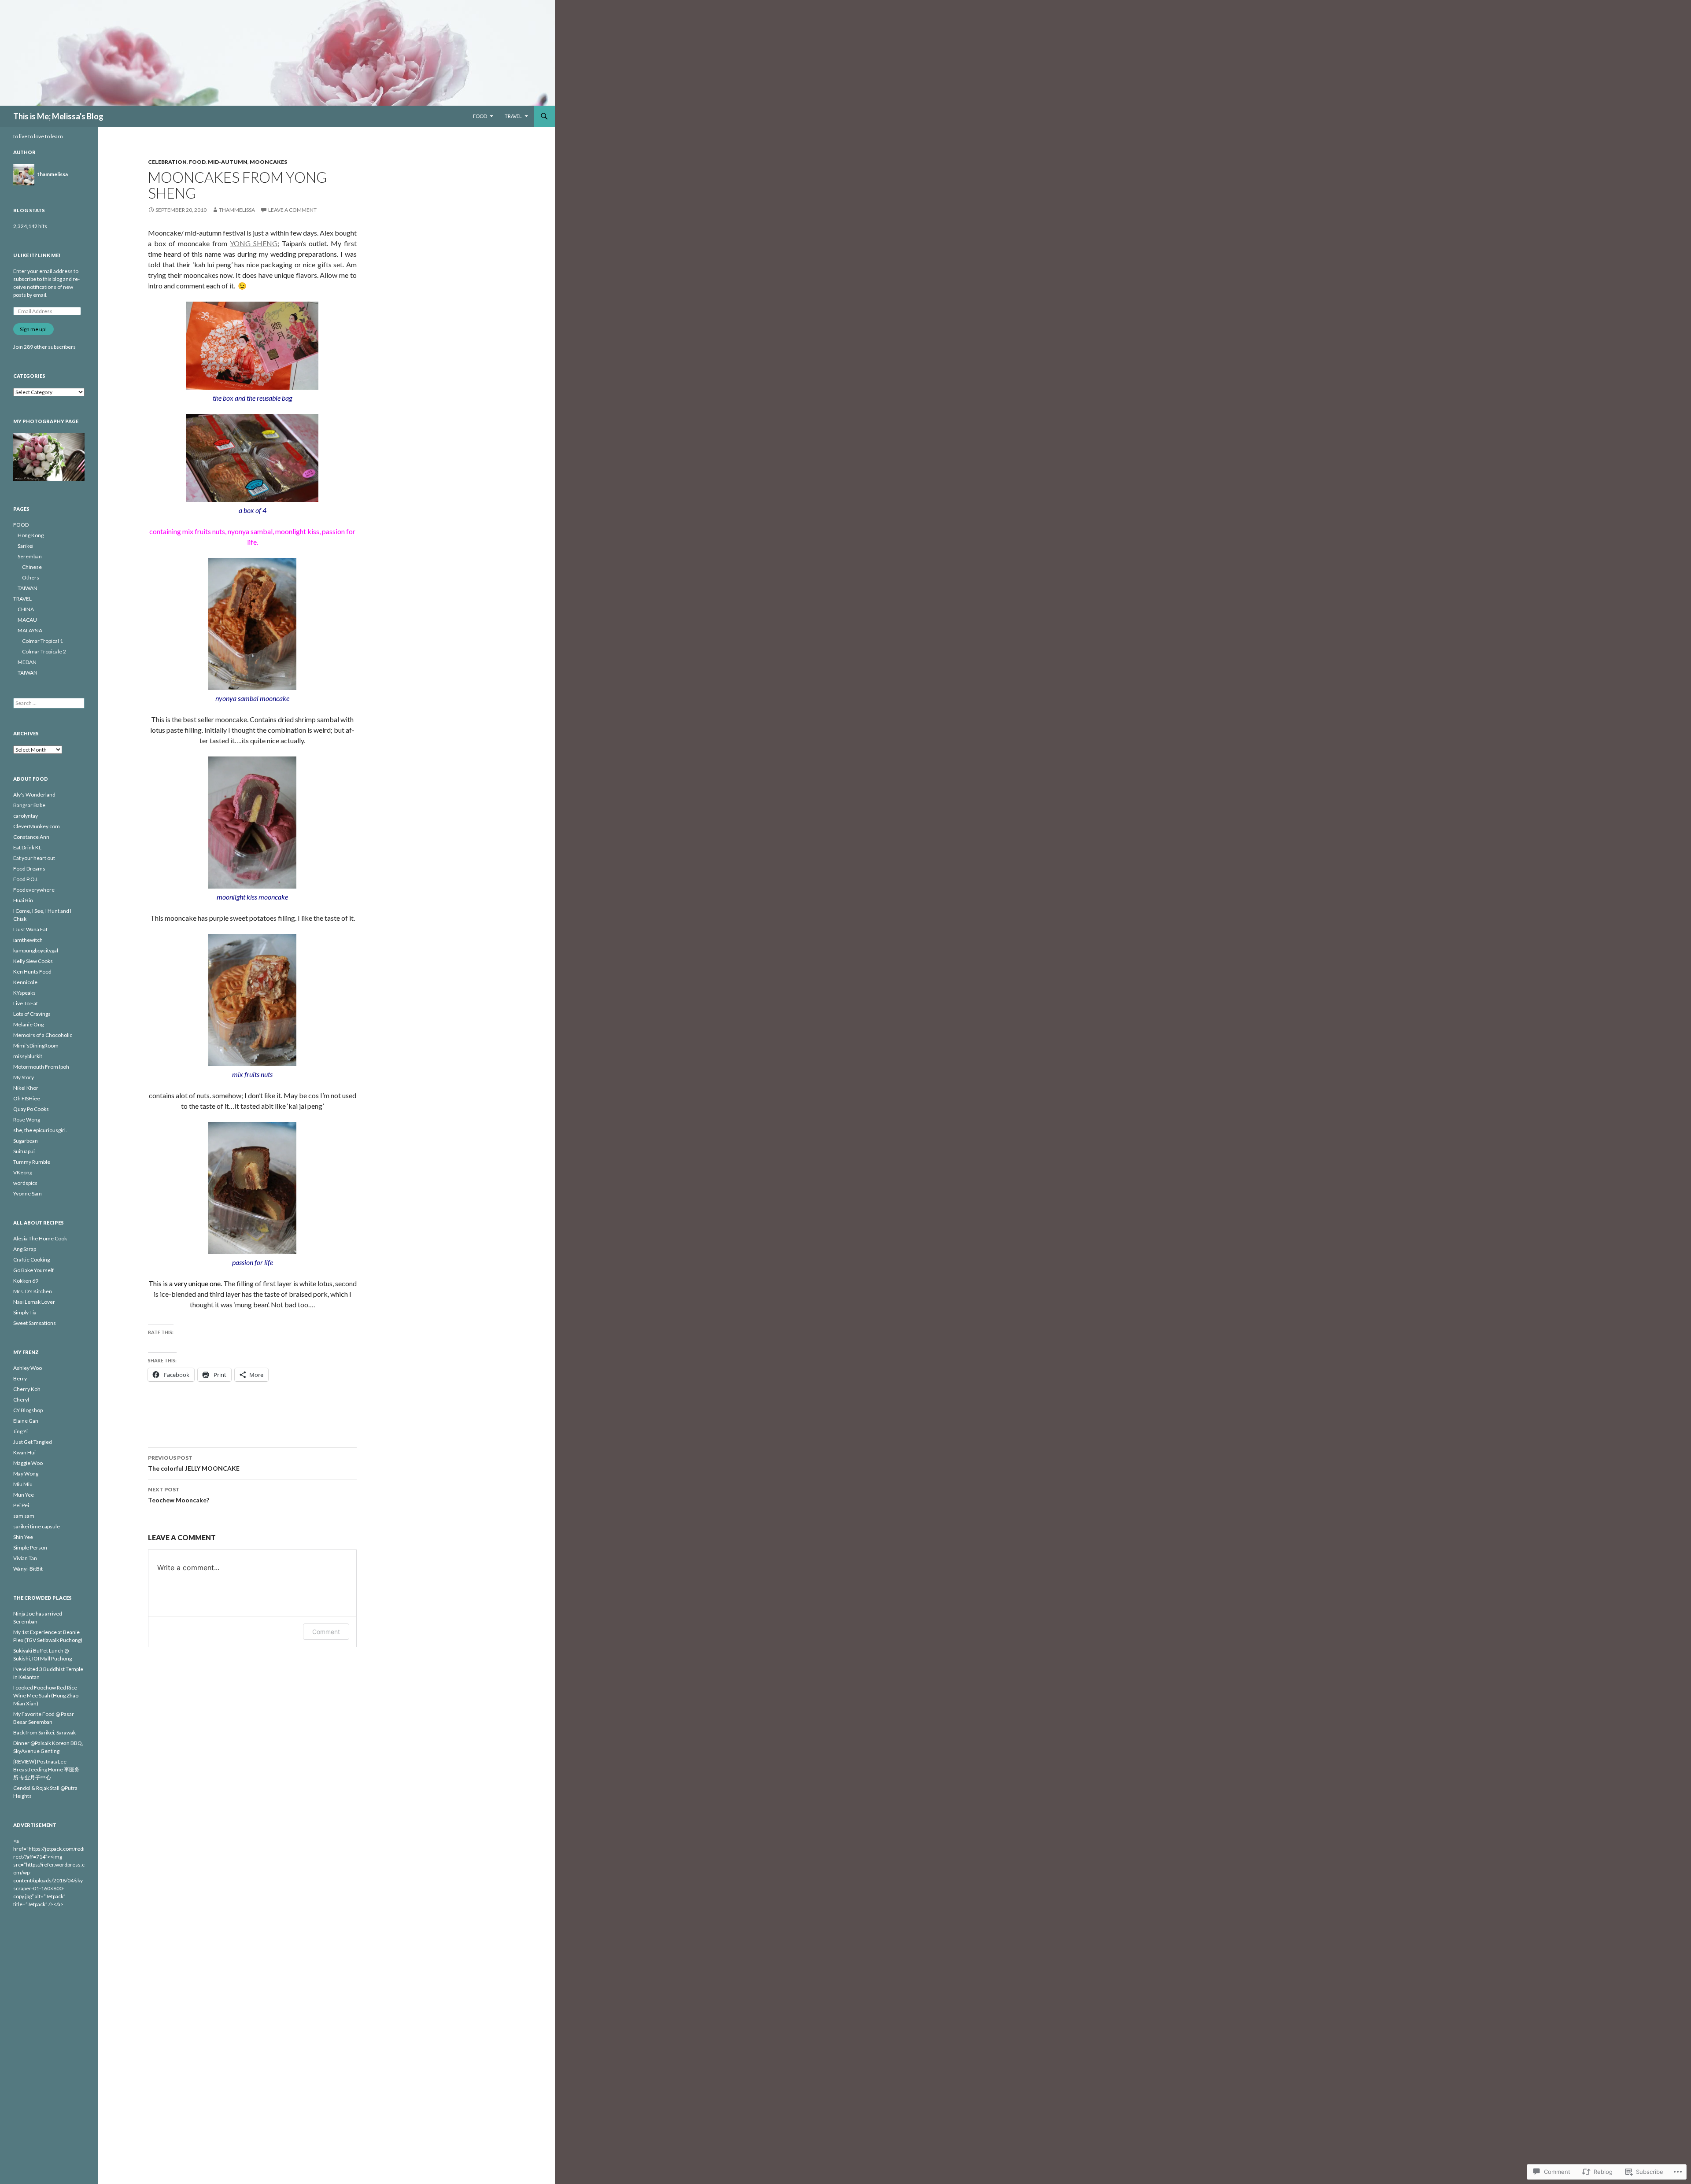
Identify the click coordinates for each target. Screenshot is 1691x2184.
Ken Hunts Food (32, 972)
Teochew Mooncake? (179, 1495)
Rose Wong (27, 1120)
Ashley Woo (28, 1368)
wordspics (25, 1183)
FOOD (480, 116)
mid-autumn (228, 162)
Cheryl (21, 1400)
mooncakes (268, 162)
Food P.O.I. (26, 879)
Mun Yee (24, 1495)
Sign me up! (33, 329)
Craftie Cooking (31, 1260)
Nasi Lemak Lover (34, 1302)
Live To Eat (26, 1003)
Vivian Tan (25, 1558)
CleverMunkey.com (37, 826)
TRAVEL (513, 116)
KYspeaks (24, 993)
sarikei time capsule (37, 1526)
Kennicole (25, 982)
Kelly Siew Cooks (33, 961)
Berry (20, 1378)
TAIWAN (28, 588)
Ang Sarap (25, 1249)
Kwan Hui (24, 1452)
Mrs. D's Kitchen (33, 1291)
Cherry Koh (27, 1389)
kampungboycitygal (36, 950)
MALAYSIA (30, 630)
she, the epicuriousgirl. (40, 1130)
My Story (24, 1077)
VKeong (23, 1172)
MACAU (27, 620)
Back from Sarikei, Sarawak (44, 1732)
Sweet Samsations (35, 1323)
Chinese (32, 567)
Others (31, 577)
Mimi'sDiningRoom (36, 1046)
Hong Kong (31, 535)
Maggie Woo (28, 1463)
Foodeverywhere (34, 890)
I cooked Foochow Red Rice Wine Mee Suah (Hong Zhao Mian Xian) (46, 1695)
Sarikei (26, 546)
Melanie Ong (28, 1024)
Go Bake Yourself (33, 1270)
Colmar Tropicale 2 (44, 651)
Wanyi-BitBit (28, 1569)
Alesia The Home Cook (40, 1238)
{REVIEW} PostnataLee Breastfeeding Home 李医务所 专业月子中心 (46, 1769)
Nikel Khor (26, 1088)
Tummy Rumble (32, 1162)
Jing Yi (20, 1431)
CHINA (26, 609)
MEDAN (27, 662)
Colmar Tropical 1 (42, 641)
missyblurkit (28, 1056)
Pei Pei (21, 1505)
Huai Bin (23, 900)
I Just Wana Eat (30, 929)
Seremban (30, 556)
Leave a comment (292, 210)
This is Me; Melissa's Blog (58, 116)
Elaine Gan (26, 1421)
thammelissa (237, 210)
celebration (167, 162)
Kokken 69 (26, 1281)
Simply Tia (25, 1312)
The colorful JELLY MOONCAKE (194, 1463)
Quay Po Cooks (31, 1109)
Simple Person (30, 1548)
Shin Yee (23, 1537)
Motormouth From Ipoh (41, 1067)
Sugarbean (26, 1141)
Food (197, 162)
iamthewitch (28, 940)
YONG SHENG (254, 243)
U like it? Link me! (37, 255)
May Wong (26, 1474)
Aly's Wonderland (34, 795)
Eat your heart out (34, 858)
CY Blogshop (28, 1410)
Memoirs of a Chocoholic (43, 1035)
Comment (326, 1632)
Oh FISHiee (27, 1098)
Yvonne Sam (28, 1193)
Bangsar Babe (29, 805)
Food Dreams (29, 869)
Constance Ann (31, 837)
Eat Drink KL (27, 847)
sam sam (24, 1516)
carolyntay (26, 816)
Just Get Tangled (33, 1442)
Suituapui (24, 1151)
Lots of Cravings (32, 1014)
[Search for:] (49, 703)
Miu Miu (23, 1484)
